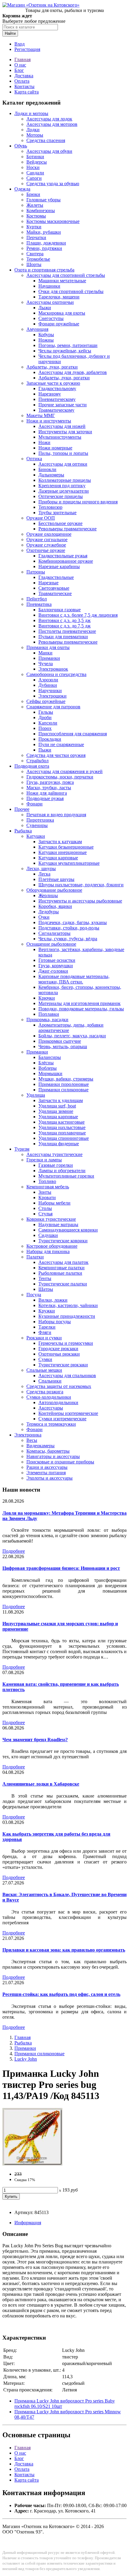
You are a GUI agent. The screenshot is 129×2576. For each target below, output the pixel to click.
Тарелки (47, 1327)
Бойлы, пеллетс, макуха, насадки (72, 1036)
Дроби (45, 717)
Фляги (45, 1332)
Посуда (34, 1295)
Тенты (45, 1278)
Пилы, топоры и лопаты (63, 453)
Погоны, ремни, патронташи (68, 345)
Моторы (35, 135)
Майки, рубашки (44, 232)
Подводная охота (32, 766)
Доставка (24, 76)
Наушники (49, 286)
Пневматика (39, 604)
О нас (20, 65)
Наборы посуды (55, 1322)
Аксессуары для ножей (62, 426)
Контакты (24, 86)
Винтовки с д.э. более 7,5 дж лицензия (78, 615)
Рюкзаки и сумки (44, 1338)
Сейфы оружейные (46, 701)
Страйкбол (37, 761)
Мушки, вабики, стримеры (66, 1079)
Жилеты (35, 205)
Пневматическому (57, 399)
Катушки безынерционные (66, 847)
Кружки (47, 1311)
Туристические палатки (63, 1284)
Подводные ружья (45, 798)
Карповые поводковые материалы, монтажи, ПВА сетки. (74, 979)
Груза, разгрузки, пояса (50, 782)
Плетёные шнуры (56, 879)
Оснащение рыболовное (51, 944)
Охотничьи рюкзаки (59, 1354)
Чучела (46, 664)
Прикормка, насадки (47, 1020)
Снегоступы (51, 318)
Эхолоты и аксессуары (49, 1478)
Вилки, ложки (53, 1300)
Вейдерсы (37, 162)
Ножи (44, 442)
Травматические (55, 593)
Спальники (50, 1381)
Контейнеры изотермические (68, 1413)
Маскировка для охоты (62, 313)
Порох (45, 728)
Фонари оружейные (59, 324)
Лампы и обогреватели (62, 1171)
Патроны (36, 572)
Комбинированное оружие (66, 561)
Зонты (45, 1192)
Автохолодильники (58, 1402)
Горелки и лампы (44, 1160)
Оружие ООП (41, 518)
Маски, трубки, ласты (49, 788)
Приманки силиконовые (63, 1090)
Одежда (22, 189)
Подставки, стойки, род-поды (69, 928)
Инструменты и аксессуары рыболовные (80, 901)
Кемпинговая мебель (48, 1187)
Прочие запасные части (63, 405)
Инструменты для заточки (65, 432)
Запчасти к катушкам (60, 842)
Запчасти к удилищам (61, 1100)
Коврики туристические (51, 1219)
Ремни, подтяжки (44, 248)
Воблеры (48, 1068)
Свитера (35, 254)
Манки (45, 653)
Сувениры (37, 825)
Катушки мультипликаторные (69, 863)
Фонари (34, 804)
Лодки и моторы (31, 113)
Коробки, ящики (55, 906)
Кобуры (46, 335)
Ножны (46, 340)
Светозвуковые (54, 588)
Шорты (34, 264)
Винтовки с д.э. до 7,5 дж (64, 626)
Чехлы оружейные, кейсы (65, 351)
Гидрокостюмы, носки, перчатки (60, 777)
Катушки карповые (58, 858)
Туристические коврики (63, 1241)
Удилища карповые (58, 1117)
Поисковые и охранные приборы (60, 1462)
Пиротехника (40, 820)
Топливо (47, 1181)
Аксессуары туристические (54, 1154)
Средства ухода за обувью (53, 184)
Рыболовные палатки (60, 1273)
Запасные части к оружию (53, 383)
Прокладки (50, 739)
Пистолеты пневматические (67, 631)
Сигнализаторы (54, 933)
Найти (10, 33)
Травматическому (56, 410)
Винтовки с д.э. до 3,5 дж (64, 620)
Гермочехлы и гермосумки (66, 1343)
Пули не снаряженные (61, 744)
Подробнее (14, 1551)
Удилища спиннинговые (64, 1138)
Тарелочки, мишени (59, 297)
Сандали (35, 173)
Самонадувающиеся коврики (68, 1230)
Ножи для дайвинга (47, 793)
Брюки (33, 194)
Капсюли (48, 723)
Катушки (36, 836)
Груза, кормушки (56, 966)
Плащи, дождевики (46, 243)
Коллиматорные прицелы (65, 480)
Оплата (22, 81)
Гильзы (46, 712)
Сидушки (48, 1235)
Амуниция (37, 329)
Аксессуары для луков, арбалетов (73, 372)
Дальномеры (51, 475)
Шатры (46, 1289)
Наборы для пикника (48, 1251)
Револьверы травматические (67, 529)
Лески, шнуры (41, 869)
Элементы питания (46, 1473)
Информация (28, 2223)
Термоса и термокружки (51, 1424)
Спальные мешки (44, 1370)
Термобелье (38, 259)
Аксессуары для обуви (49, 151)
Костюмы (36, 216)
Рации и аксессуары (47, 1467)
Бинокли (47, 469)
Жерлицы (48, 895)
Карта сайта (27, 92)
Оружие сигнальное (47, 540)
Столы (45, 1208)
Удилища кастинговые (61, 1122)
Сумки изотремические (62, 1419)
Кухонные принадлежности (67, 1316)
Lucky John (26, 2059)
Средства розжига (45, 1392)
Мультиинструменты (60, 437)
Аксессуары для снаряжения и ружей (64, 771)
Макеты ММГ (41, 415)
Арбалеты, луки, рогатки (52, 367)
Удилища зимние (56, 1111)
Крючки (47, 998)
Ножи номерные (55, 448)
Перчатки (36, 237)
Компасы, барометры (48, 1451)
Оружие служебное (46, 545)
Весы (32, 1440)
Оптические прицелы (61, 496)
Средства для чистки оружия (56, 755)
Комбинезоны (41, 210)
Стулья (45, 1214)
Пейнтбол (37, 599)
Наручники (50, 691)
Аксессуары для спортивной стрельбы (66, 275)
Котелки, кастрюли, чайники (68, 1305)
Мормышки (50, 1073)
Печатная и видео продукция (56, 815)
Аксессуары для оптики (63, 464)
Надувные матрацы (58, 1224)
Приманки (49, 658)
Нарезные (48, 583)
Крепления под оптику (62, 486)
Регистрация (27, 49)
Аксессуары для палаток (63, 1262)
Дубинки (48, 685)
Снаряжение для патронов (53, 707)
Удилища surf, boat (57, 1106)
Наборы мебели (54, 1203)
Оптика (34, 459)
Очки (44, 917)
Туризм (22, 1149)
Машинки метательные (62, 281)
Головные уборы (43, 200)
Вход (19, 44)
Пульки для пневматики (63, 637)
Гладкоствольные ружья (63, 556)
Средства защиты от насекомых (59, 1386)
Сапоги (34, 178)
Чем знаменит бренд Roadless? (35, 1740)
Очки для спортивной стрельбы (71, 291)
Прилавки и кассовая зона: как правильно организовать (64, 1950)
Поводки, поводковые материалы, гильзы (81, 1009)
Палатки (35, 1257)
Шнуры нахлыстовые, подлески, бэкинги (81, 885)
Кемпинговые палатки (61, 1268)
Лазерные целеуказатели (64, 491)
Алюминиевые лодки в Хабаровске (41, 1784)
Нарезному (50, 394)
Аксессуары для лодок (49, 119)
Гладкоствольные (56, 577)
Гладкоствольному (57, 388)
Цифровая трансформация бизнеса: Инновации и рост (61, 1568)
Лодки (33, 130)
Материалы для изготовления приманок (79, 1003)
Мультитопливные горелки (66, 1176)
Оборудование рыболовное (54, 890)
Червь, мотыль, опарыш (63, 1046)
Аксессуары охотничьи (50, 302)
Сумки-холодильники (49, 1397)
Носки (33, 167)
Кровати (47, 1198)
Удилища (36, 1095)
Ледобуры (49, 912)
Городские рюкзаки (58, 1349)
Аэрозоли (48, 680)
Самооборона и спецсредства (56, 674)
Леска (44, 874)
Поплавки (49, 1014)
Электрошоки (52, 696)
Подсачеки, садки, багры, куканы (73, 922)
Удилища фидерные (59, 1144)
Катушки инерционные (63, 852)
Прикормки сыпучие (60, 1041)
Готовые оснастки (57, 960)
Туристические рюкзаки (63, 1365)
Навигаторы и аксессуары (53, 1456)
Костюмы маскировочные (53, 221)
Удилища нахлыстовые (62, 1127)
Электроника (28, 1435)
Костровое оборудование (52, 1246)
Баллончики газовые (60, 610)
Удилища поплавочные (62, 1133)
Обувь (21, 146)
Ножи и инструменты (49, 421)
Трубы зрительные (57, 513)
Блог (19, 70)
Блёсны (46, 1063)
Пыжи (45, 750)
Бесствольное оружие (60, 523)
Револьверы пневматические (68, 642)
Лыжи (45, 308)
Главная (22, 59)
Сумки (45, 1359)
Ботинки (35, 157)
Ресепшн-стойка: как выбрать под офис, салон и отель (61, 1994)
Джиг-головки (53, 971)
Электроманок (53, 669)
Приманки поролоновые (64, 1084)
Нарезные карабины (59, 566)
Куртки (34, 227)
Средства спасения (46, 140)
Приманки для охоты (48, 647)
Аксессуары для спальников (67, 1375)
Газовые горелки (56, 1165)
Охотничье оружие (46, 550)
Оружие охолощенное (49, 534)
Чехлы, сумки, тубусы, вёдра (68, 939)
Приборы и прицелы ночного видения (78, 502)
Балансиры (50, 1057)
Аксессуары (51, 1408)
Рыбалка (23, 831)
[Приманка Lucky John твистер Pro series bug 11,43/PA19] (32, 2164)
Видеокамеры (40, 1446)
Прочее (22, 809)
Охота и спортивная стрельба (44, 270)
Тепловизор (50, 507)
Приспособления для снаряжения (73, 734)
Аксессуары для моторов (52, 124)
